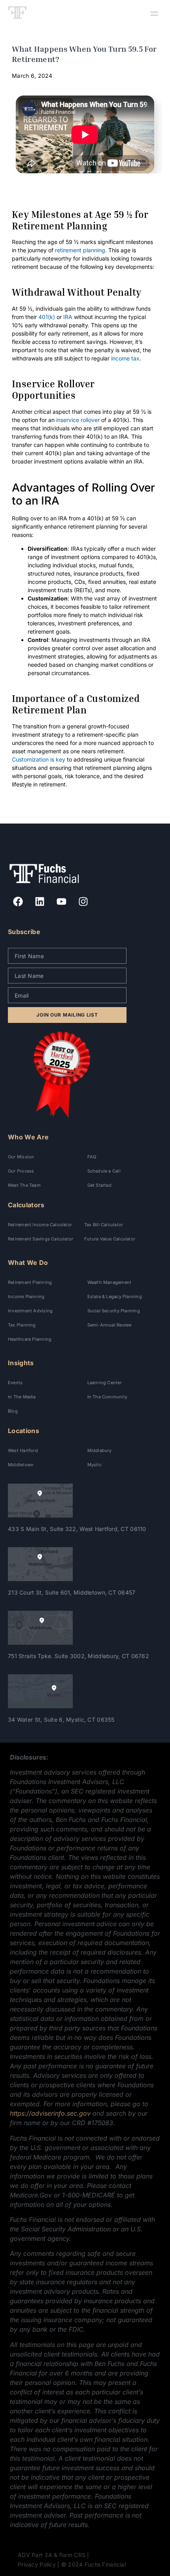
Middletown (21, 1465)
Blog (13, 1411)
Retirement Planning (30, 1282)
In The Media (22, 1397)
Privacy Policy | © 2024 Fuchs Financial (72, 2564)
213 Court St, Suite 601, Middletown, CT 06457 (72, 1592)
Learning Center (105, 1383)
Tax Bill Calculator (104, 1225)
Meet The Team (24, 1185)
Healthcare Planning (30, 1339)
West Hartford (23, 1450)
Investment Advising (30, 1311)
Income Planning (26, 1296)
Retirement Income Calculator (40, 1225)
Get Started (99, 1185)
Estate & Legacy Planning (115, 1296)
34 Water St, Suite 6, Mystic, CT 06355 (61, 1720)
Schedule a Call (104, 1171)
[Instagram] (83, 901)
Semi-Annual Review (110, 1325)
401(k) (47, 317)
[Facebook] (18, 901)
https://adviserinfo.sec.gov (50, 2113)
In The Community (108, 1397)
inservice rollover (78, 420)
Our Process (21, 1171)
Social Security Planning (114, 1311)
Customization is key (39, 759)
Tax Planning (22, 1325)
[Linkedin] (40, 901)
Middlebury (100, 1450)
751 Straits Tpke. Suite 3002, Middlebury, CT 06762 (78, 1656)
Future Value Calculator (110, 1239)
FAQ (92, 1157)
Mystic (94, 1465)
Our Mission (21, 1157)
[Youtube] (61, 901)
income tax (125, 358)
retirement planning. (81, 250)
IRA (68, 317)
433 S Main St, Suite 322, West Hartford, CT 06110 (77, 1529)
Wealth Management (110, 1282)
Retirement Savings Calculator (41, 1239)
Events (15, 1383)
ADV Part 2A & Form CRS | (54, 2555)
